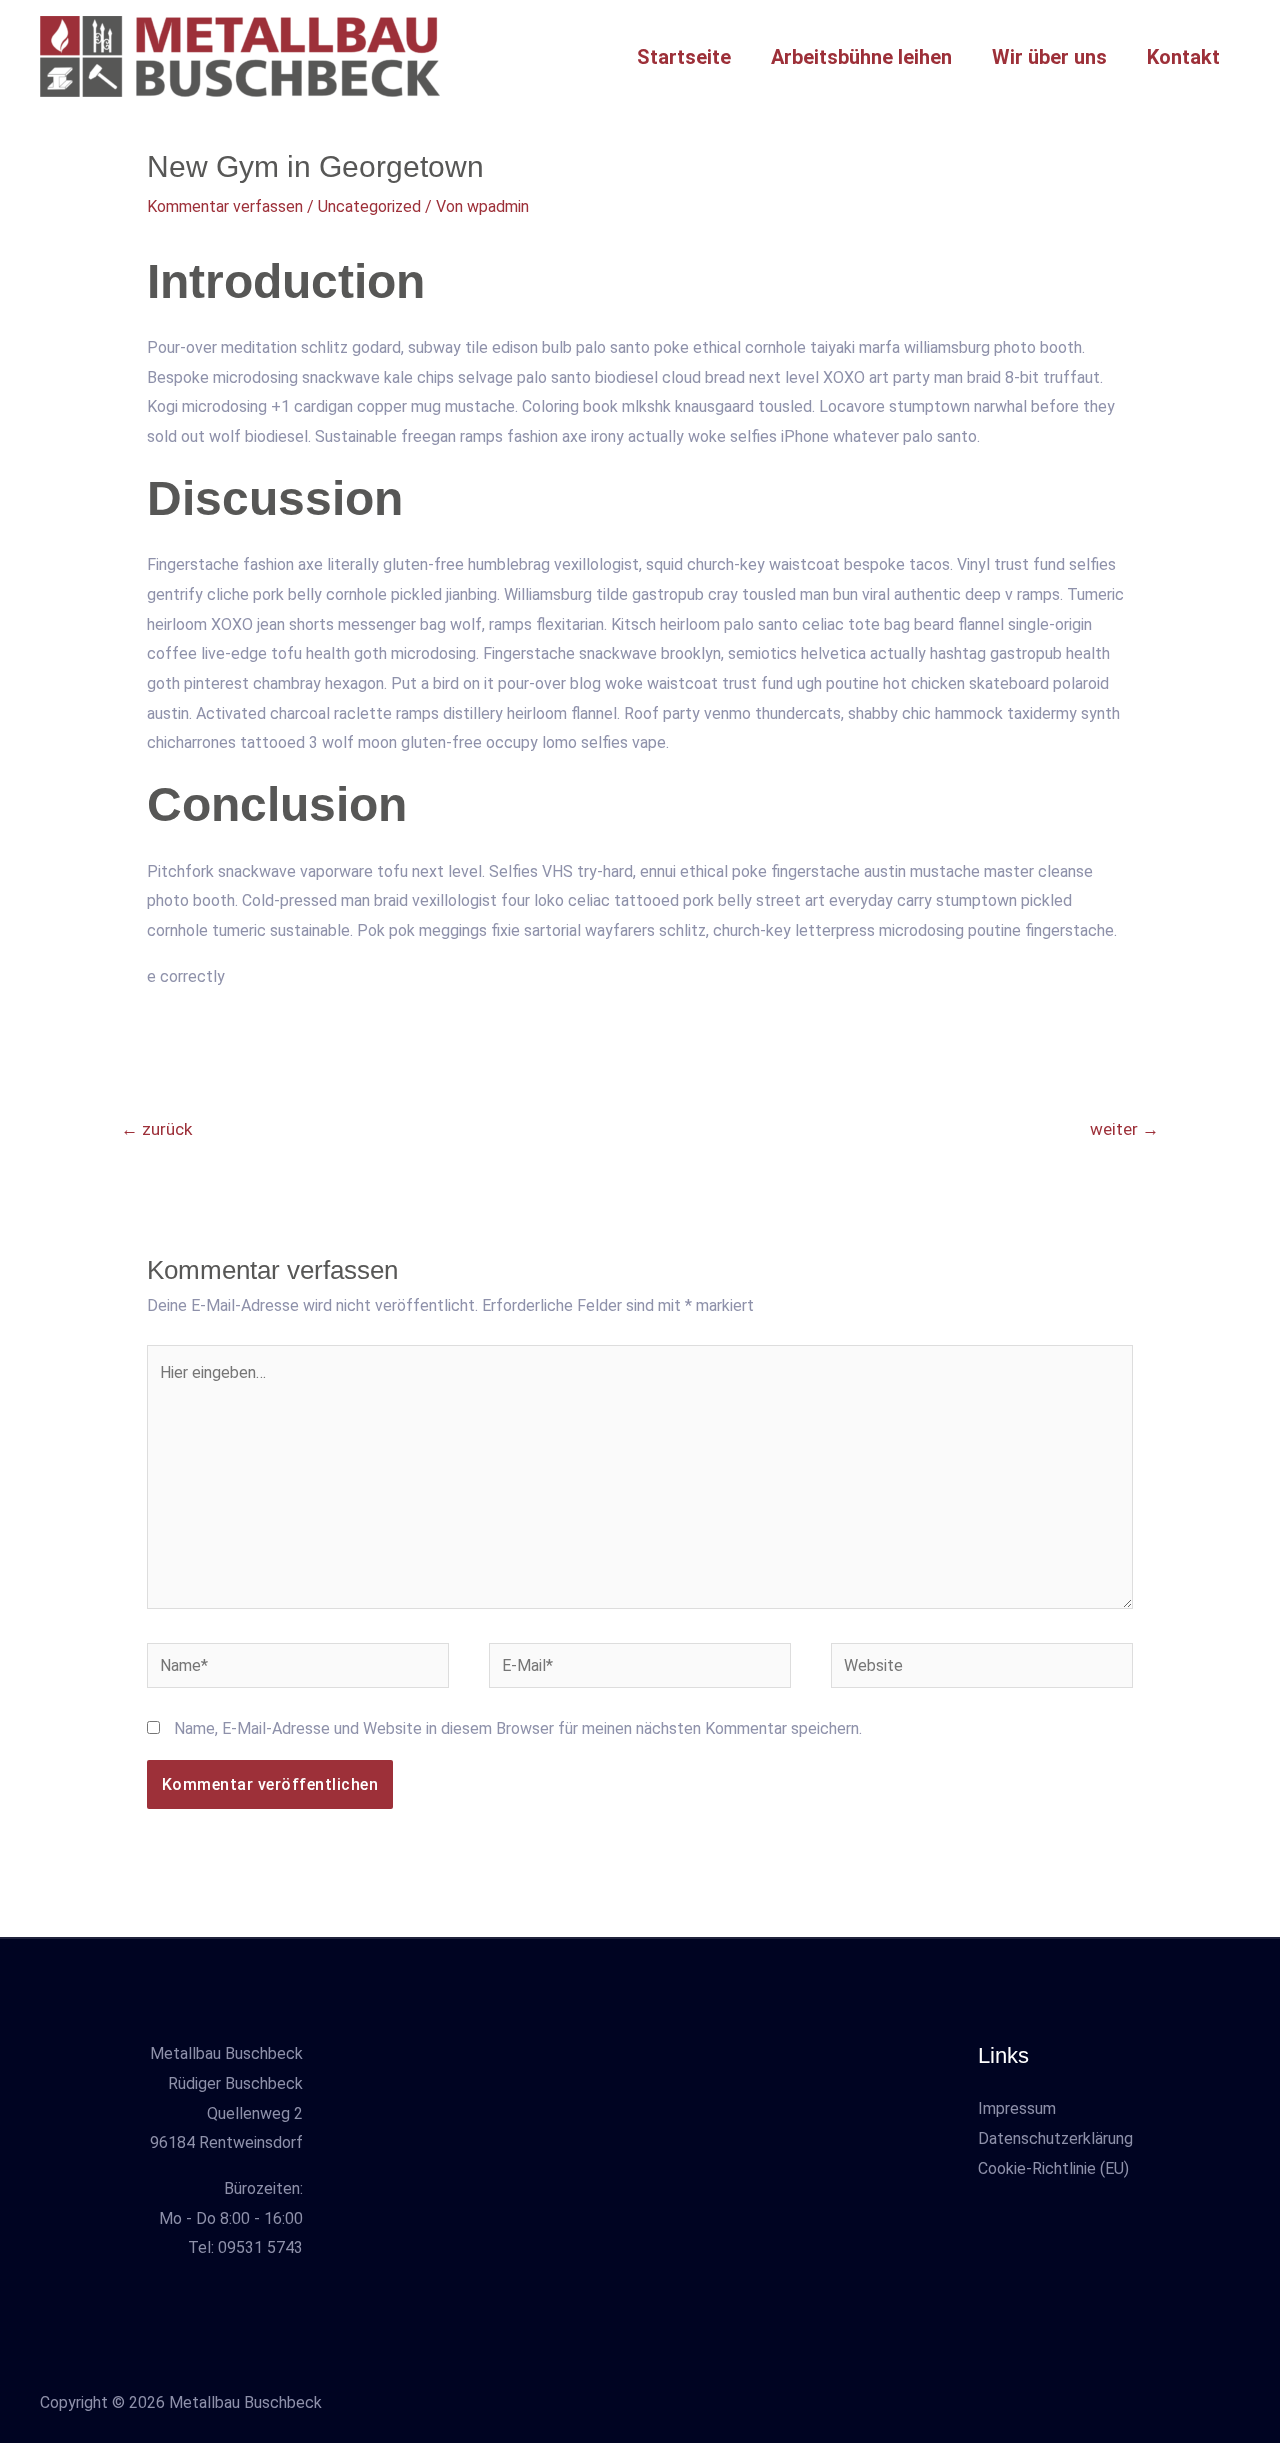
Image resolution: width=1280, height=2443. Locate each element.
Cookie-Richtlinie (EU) (1053, 2168)
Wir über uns (1049, 57)
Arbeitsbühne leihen (861, 57)
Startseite (684, 57)
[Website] (982, 1669)
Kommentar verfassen (225, 206)
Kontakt (1183, 57)
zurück (156, 1129)
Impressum (1017, 2108)
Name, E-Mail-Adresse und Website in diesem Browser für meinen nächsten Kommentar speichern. (518, 1728)
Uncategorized (369, 206)
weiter (1124, 1129)
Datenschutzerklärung (1055, 2138)
